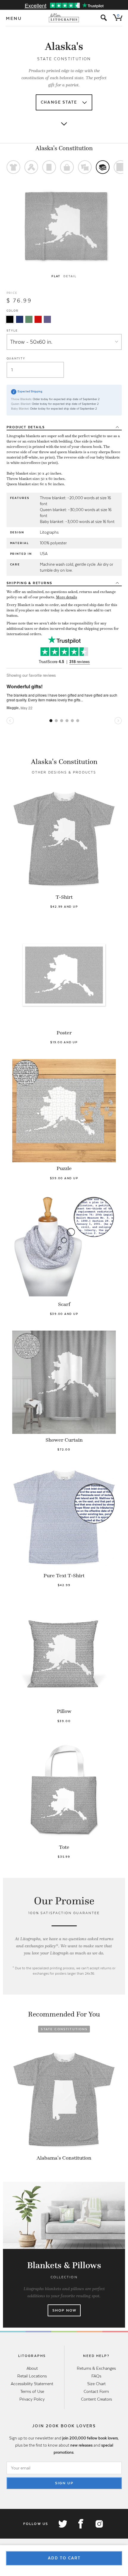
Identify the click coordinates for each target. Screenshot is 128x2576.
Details (26, 427)
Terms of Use (32, 2391)
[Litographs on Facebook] (81, 2524)
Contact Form (96, 2391)
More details (67, 597)
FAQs (96, 2376)
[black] (10, 319)
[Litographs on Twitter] (63, 2524)
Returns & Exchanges (96, 2368)
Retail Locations (32, 2376)
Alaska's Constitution (64, 148)
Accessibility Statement (32, 2384)
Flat (56, 276)
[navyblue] (20, 319)
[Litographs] (64, 18)
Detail (70, 276)
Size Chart (96, 2384)
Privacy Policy (32, 2399)
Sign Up (64, 2483)
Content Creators (96, 2399)
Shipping (30, 583)
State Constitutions (64, 2029)
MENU (14, 18)
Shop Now (64, 2310)
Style (12, 330)
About (32, 2368)
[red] (38, 319)
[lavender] (47, 319)
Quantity (16, 358)
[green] (29, 319)
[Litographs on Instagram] (99, 2524)
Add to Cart (64, 2558)
